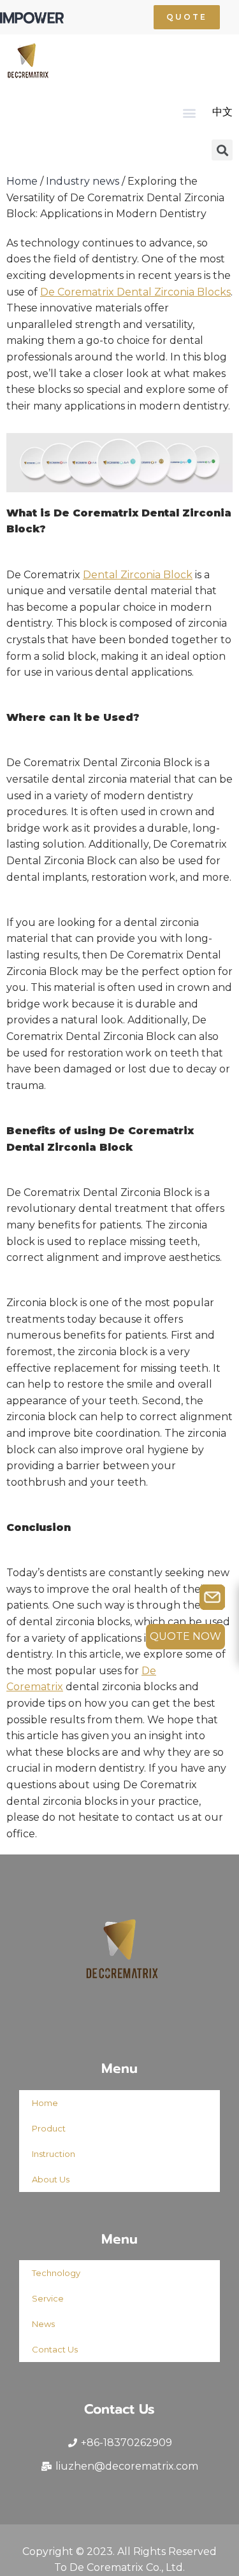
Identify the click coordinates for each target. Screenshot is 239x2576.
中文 (222, 112)
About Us (51, 2179)
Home (22, 181)
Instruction (54, 2154)
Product (49, 2128)
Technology (56, 2273)
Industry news (83, 181)
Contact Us (55, 2349)
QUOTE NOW (185, 1636)
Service (48, 2298)
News (43, 2324)
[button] (187, 17)
